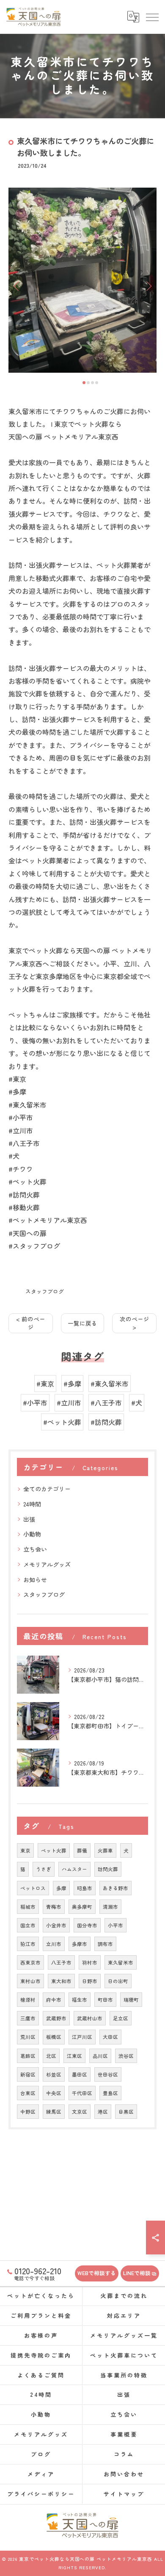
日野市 (90, 1981)
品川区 (100, 2056)
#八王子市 (106, 1403)
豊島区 (110, 2093)
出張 (29, 1519)
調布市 (105, 1944)
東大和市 (61, 1981)
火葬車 (105, 1850)
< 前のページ (31, 1323)
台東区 (28, 2093)
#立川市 (69, 1403)
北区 (51, 2056)
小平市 (115, 1925)
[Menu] (152, 17)
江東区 (74, 2056)
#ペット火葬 (62, 1422)
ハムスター (74, 1869)
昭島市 (85, 1888)
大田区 (110, 2037)
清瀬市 (110, 1907)
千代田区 (82, 2093)
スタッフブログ (45, 1291)
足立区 (121, 2018)
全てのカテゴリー (47, 1489)
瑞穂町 (131, 2000)
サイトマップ (124, 2494)
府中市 (54, 2000)
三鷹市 (28, 2018)
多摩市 (80, 1944)
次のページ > (135, 1323)
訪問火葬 (108, 1869)
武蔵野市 (56, 2018)
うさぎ (44, 1869)
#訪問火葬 (106, 1422)
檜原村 (28, 2000)
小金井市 (56, 1925)
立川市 (54, 1944)
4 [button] (97, 383)
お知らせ (35, 1580)
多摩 (61, 1888)
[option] (82, 280)
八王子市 (61, 1962)
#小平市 (35, 1403)
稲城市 (28, 1907)
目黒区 (126, 2112)
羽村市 (90, 1962)
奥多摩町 (82, 1907)
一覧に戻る (82, 1323)
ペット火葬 (54, 1850)
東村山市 (30, 1981)
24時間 (32, 1504)
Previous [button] (17, 286)
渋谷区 (126, 2056)
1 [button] (84, 383)
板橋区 (54, 2037)
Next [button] (148, 286)
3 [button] (92, 383)
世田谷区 (108, 2074)
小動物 (32, 1534)
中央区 (54, 2093)
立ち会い (35, 1549)
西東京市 (30, 1962)
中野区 (28, 2112)
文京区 (80, 2112)
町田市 (105, 2000)
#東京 (45, 1384)
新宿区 (28, 2074)
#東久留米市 (110, 1384)
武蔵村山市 (90, 2018)
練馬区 (54, 2112)
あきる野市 (115, 1888)
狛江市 (28, 1944)
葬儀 (82, 1850)
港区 (103, 2112)
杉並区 (54, 2074)
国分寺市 (87, 1925)
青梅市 (54, 1907)
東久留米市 (121, 1962)
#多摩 (72, 1384)
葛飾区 (28, 2056)
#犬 (137, 1403)
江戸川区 (82, 2037)
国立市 (28, 1925)
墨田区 (80, 2074)
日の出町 (118, 1981)
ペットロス (33, 1888)
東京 (25, 1850)
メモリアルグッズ (47, 1564)
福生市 (80, 2000)
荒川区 (28, 2037)
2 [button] (88, 383)
